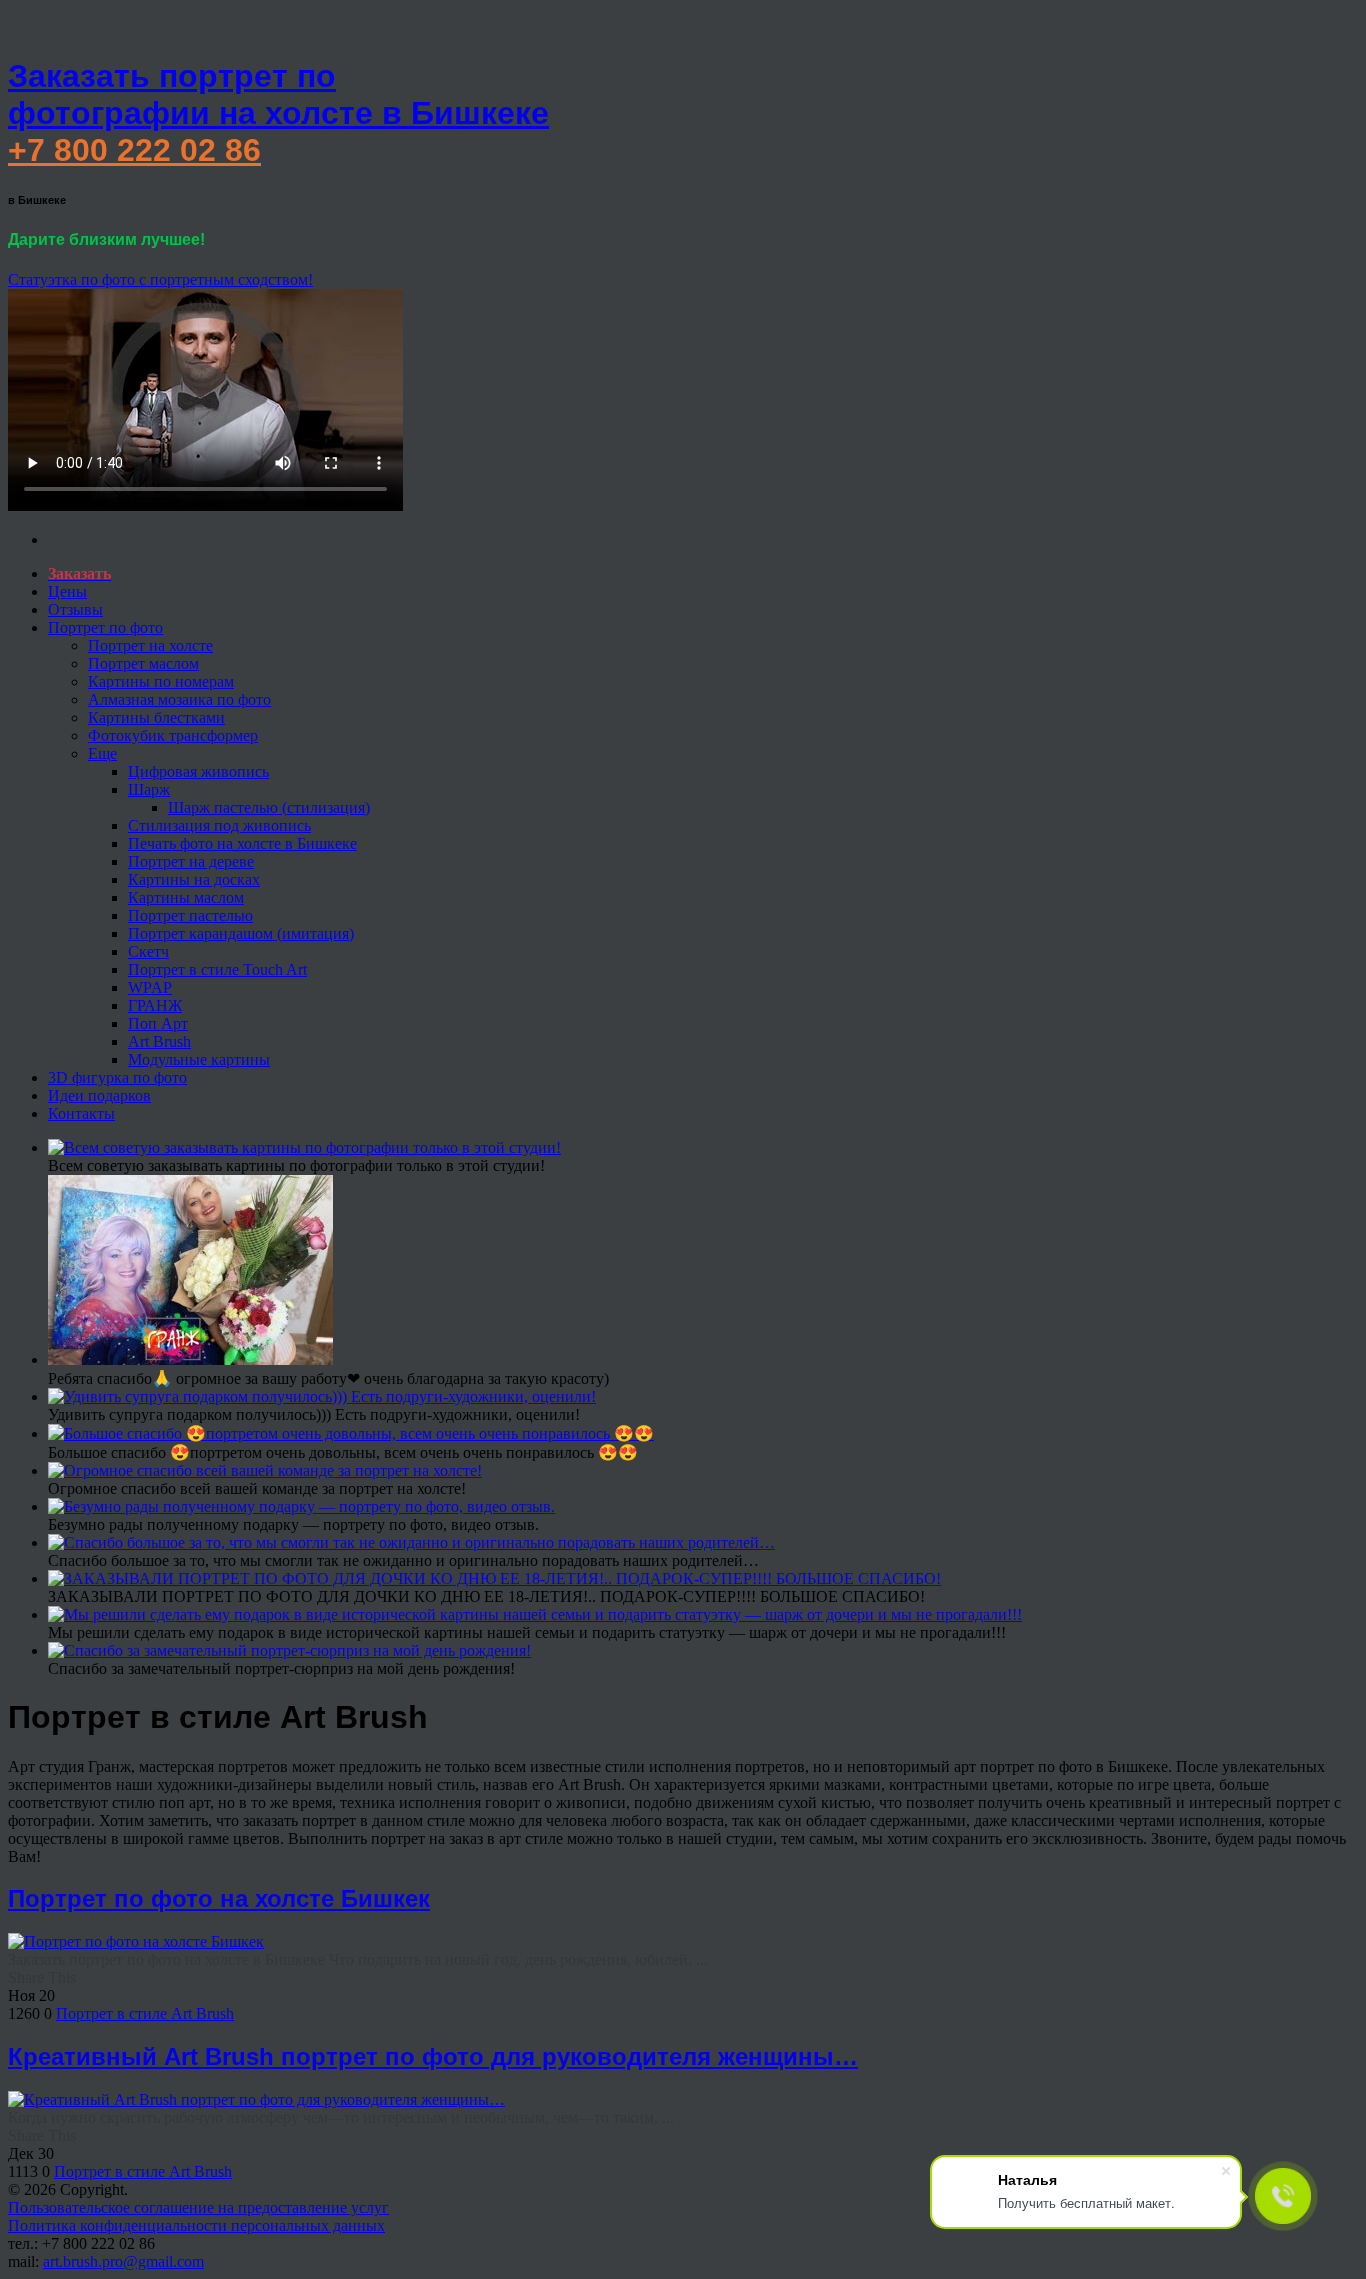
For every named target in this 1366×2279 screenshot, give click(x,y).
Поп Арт (158, 1023)
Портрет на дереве (191, 861)
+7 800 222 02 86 (134, 150)
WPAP (150, 987)
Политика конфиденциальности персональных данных (196, 2225)
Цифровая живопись (198, 771)
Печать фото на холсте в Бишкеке (242, 843)
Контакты (81, 1113)
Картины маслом (186, 897)
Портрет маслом (143, 663)
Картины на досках (194, 879)
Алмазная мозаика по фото (179, 699)
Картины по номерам (161, 681)
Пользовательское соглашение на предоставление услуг (198, 2207)
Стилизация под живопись (219, 825)
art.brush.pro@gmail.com (123, 2261)
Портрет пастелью (190, 915)
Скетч (148, 951)
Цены (67, 591)
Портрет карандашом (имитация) (241, 933)
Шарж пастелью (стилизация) (269, 807)
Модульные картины (199, 1059)
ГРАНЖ (155, 1005)
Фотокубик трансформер (173, 735)
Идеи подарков (99, 1095)
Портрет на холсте (150, 645)
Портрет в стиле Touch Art (217, 969)
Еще (102, 753)
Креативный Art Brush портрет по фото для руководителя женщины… (433, 2056)
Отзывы (75, 609)
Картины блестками (156, 717)
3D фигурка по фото (117, 1077)
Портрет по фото (105, 627)
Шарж (149, 789)
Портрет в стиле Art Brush (145, 2013)
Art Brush (159, 1041)
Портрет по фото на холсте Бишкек (219, 1898)
